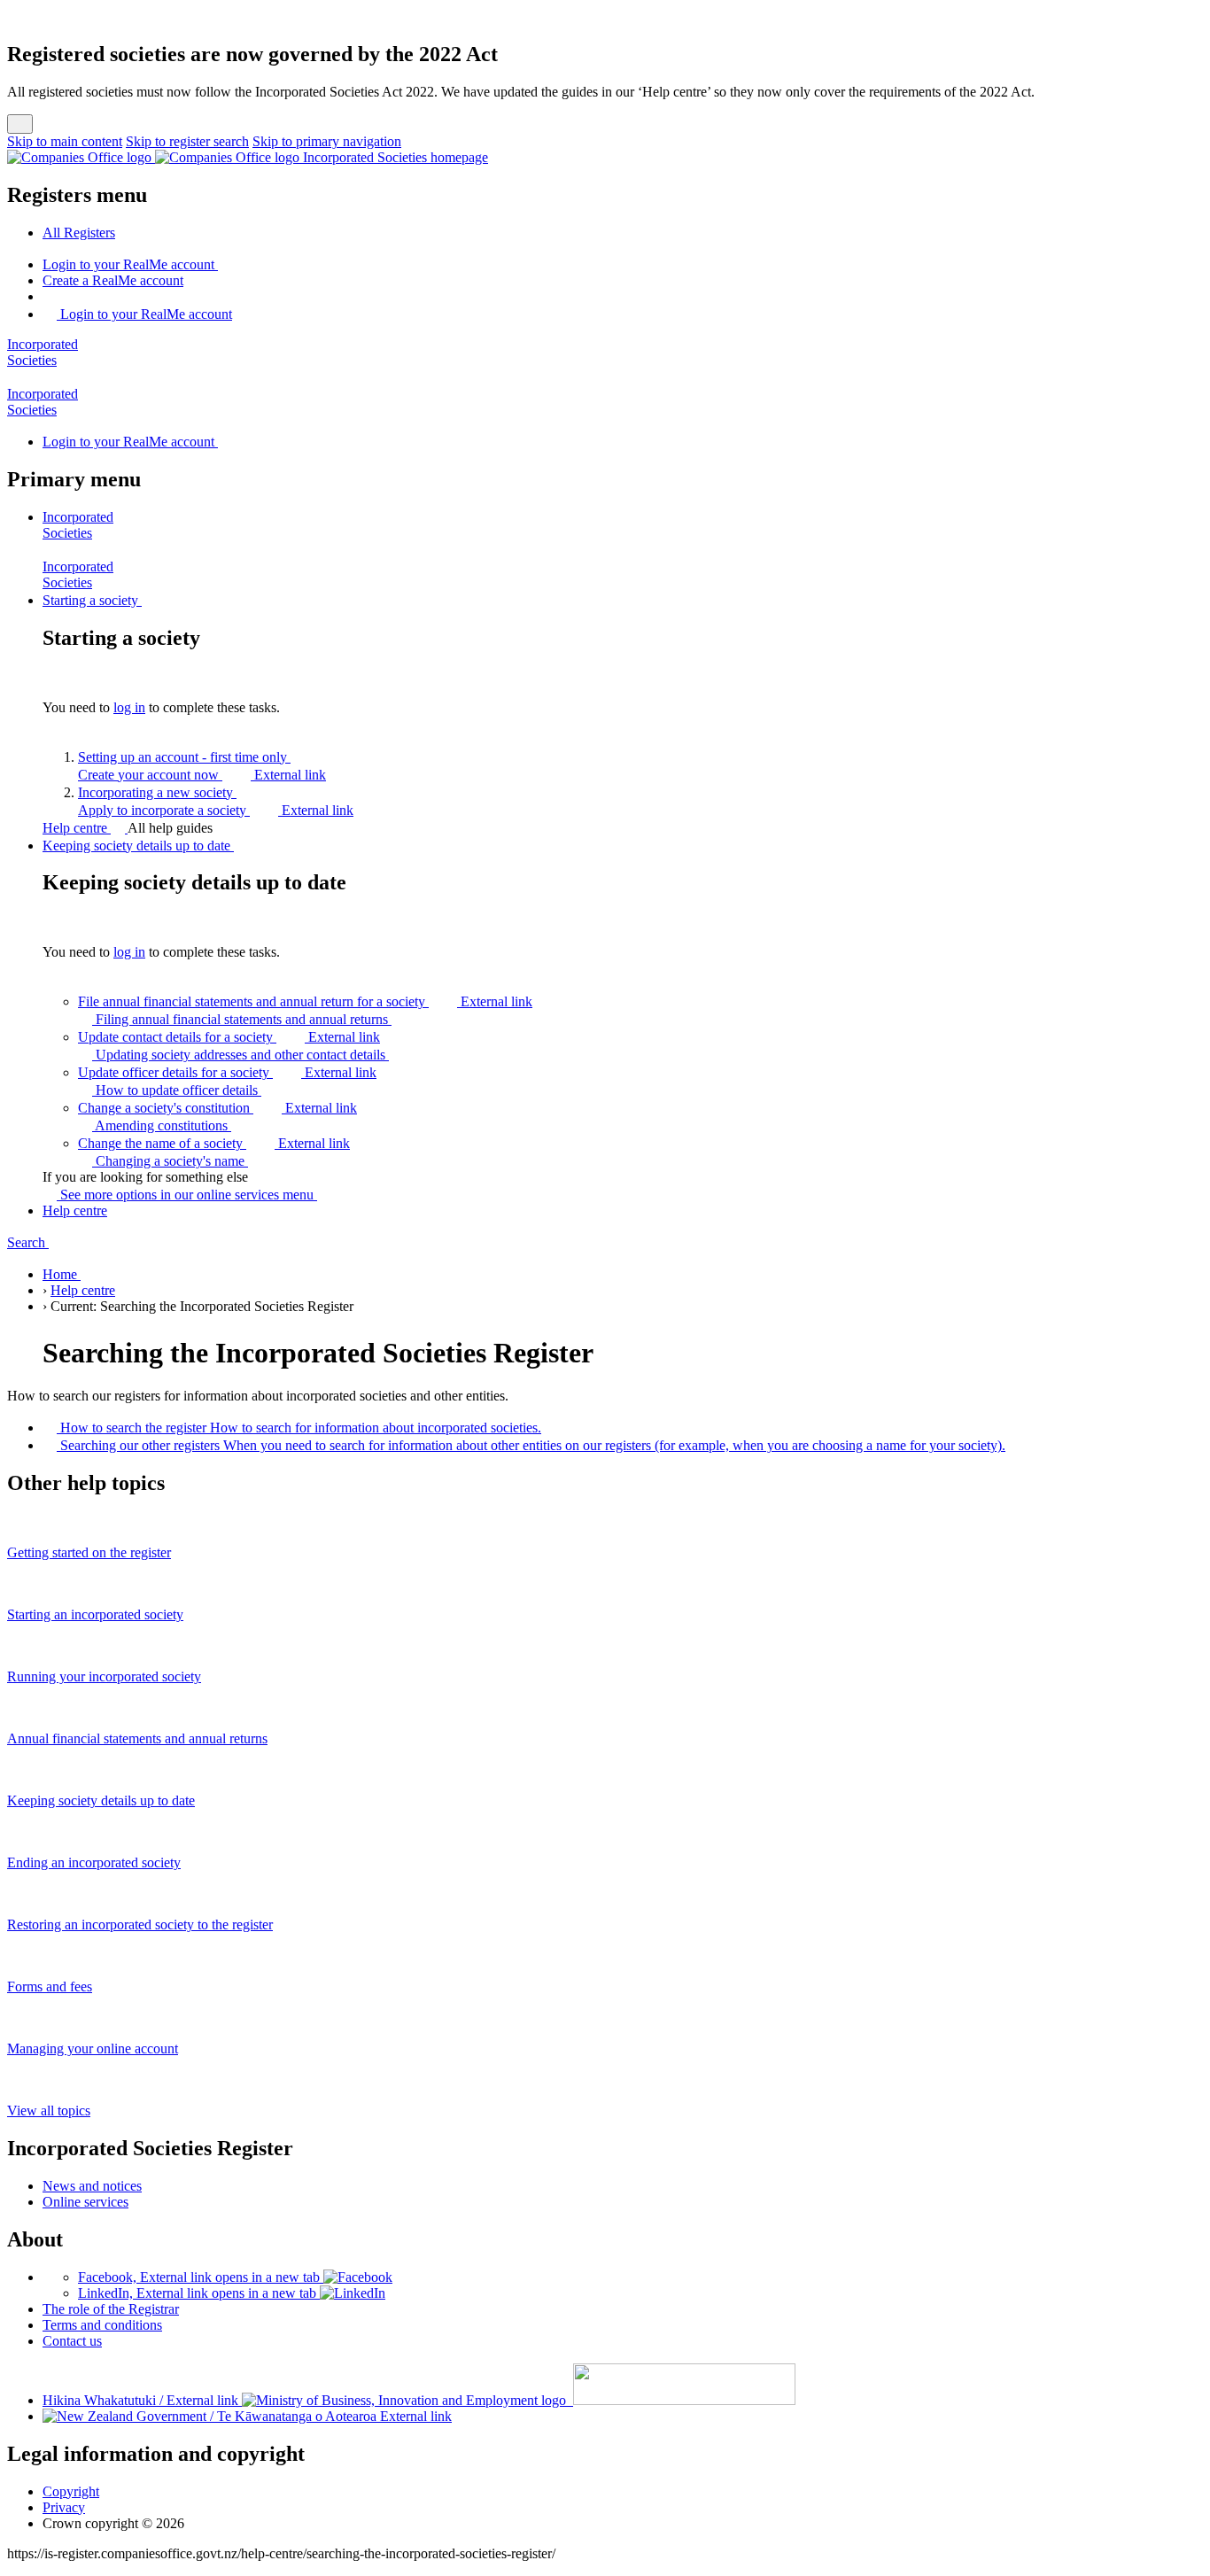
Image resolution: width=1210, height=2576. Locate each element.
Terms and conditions (102, 2325)
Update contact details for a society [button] (229, 1037)
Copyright (71, 2491)
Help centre (77, 828)
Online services (85, 2202)
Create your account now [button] (202, 775)
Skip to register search (187, 141)
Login (128, 264)
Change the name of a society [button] (214, 1143)
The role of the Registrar (111, 2309)
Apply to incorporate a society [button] (216, 810)
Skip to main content (65, 141)
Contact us (72, 2341)
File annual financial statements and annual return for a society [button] (305, 1001)
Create (113, 280)
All (79, 233)
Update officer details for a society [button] (227, 1072)
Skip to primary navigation (327, 141)
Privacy (64, 2507)
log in (129, 707)
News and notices (92, 2186)
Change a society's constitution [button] (217, 1108)
